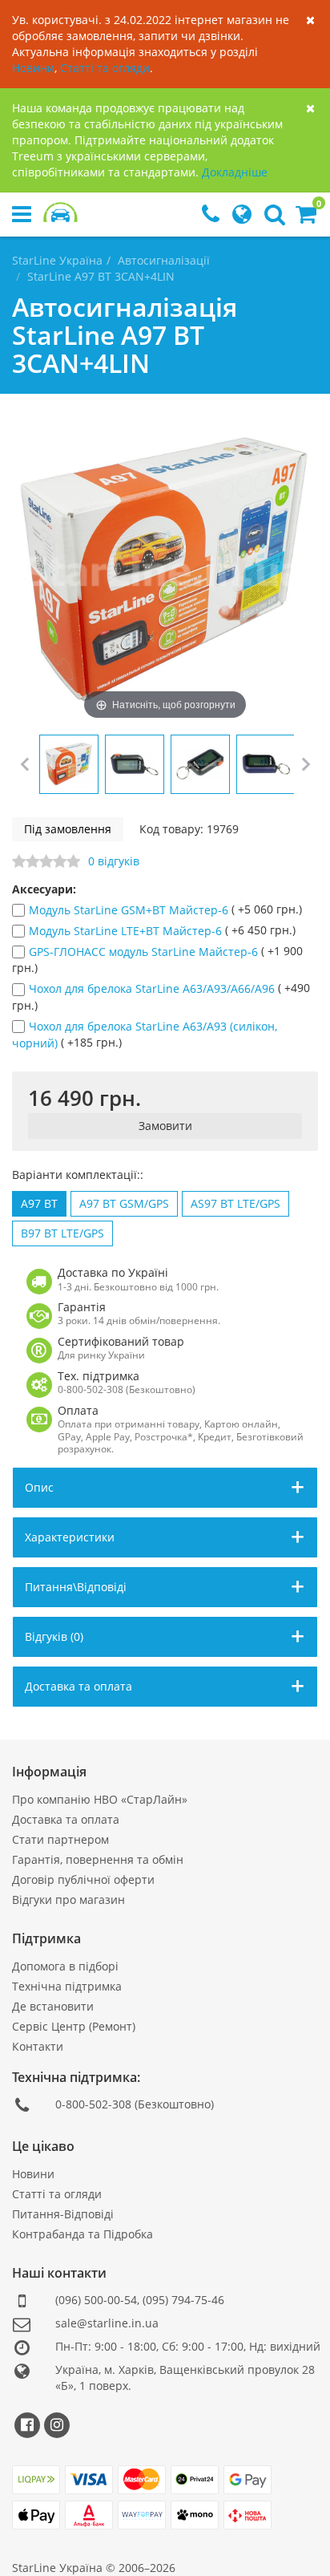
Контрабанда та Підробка (82, 2234)
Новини (33, 68)
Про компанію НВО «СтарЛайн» (100, 1799)
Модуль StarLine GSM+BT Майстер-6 (130, 910)
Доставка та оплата (66, 1819)
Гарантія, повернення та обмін (98, 1859)
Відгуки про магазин (68, 1900)
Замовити (165, 1126)
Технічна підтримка (67, 1986)
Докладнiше (235, 172)
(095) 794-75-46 (183, 2300)
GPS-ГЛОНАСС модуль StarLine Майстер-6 (145, 952)
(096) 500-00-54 (96, 2300)
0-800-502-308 (93, 2104)
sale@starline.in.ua (107, 2323)
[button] (306, 218)
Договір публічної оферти (83, 1879)
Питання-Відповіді (63, 2214)
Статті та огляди (105, 68)
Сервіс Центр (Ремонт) (74, 2026)
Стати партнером (60, 1839)
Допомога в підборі (65, 1966)
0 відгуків (114, 861)
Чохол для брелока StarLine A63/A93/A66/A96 (153, 989)
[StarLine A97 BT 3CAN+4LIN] (69, 764)
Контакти (38, 2046)
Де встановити (53, 2006)
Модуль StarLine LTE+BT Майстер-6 (127, 931)
